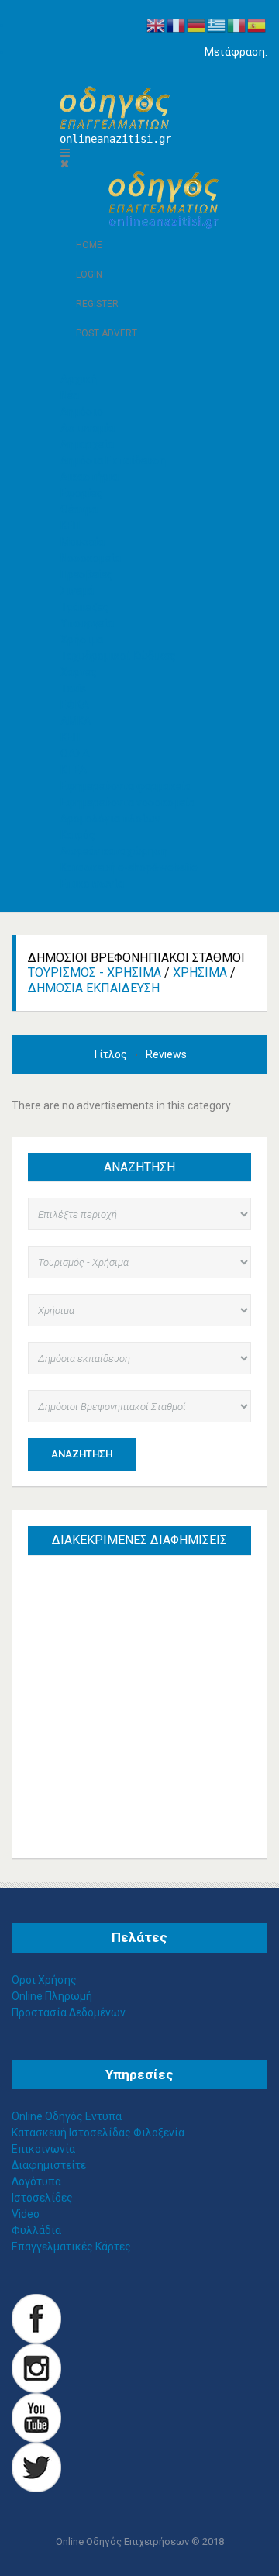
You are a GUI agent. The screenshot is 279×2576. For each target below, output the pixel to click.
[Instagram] (36, 2367)
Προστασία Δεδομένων (69, 2012)
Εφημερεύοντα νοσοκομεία (128, 802)
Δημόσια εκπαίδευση (94, 988)
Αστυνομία (88, 428)
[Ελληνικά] (217, 25)
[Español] (257, 25)
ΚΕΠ (70, 526)
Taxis (73, 688)
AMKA (76, 721)
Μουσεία (83, 542)
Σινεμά (77, 591)
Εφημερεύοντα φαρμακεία (126, 786)
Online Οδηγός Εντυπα (67, 2116)
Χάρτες (79, 672)
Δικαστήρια (90, 477)
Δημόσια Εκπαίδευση (113, 460)
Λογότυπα (36, 2181)
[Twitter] (36, 2467)
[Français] (177, 25)
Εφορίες (82, 493)
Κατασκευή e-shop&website (129, 867)
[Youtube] (36, 2417)
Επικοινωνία (92, 884)
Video (26, 2214)
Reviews (166, 1054)
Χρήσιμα (200, 972)
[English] (157, 25)
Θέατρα (79, 509)
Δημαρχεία (87, 444)
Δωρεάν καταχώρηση (114, 851)
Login (89, 274)
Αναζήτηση (82, 1454)
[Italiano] (237, 25)
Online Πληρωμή (52, 1996)
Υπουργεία (87, 623)
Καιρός (78, 835)
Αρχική (79, 379)
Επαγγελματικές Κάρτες (71, 2247)
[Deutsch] (197, 25)
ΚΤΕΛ (74, 770)
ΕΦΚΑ (75, 705)
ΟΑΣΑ (75, 753)
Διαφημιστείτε (49, 2165)
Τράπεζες (85, 607)
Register (97, 304)
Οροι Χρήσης (44, 1980)
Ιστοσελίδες (42, 2198)
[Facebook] (36, 2318)
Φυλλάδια (36, 2230)
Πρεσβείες (87, 574)
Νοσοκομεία (91, 558)
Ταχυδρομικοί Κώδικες (118, 656)
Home (89, 245)
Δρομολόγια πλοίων (110, 819)
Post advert (107, 333)
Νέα (70, 395)
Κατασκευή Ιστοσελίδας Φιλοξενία (98, 2133)
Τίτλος (111, 1054)
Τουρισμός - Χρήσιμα (95, 972)
